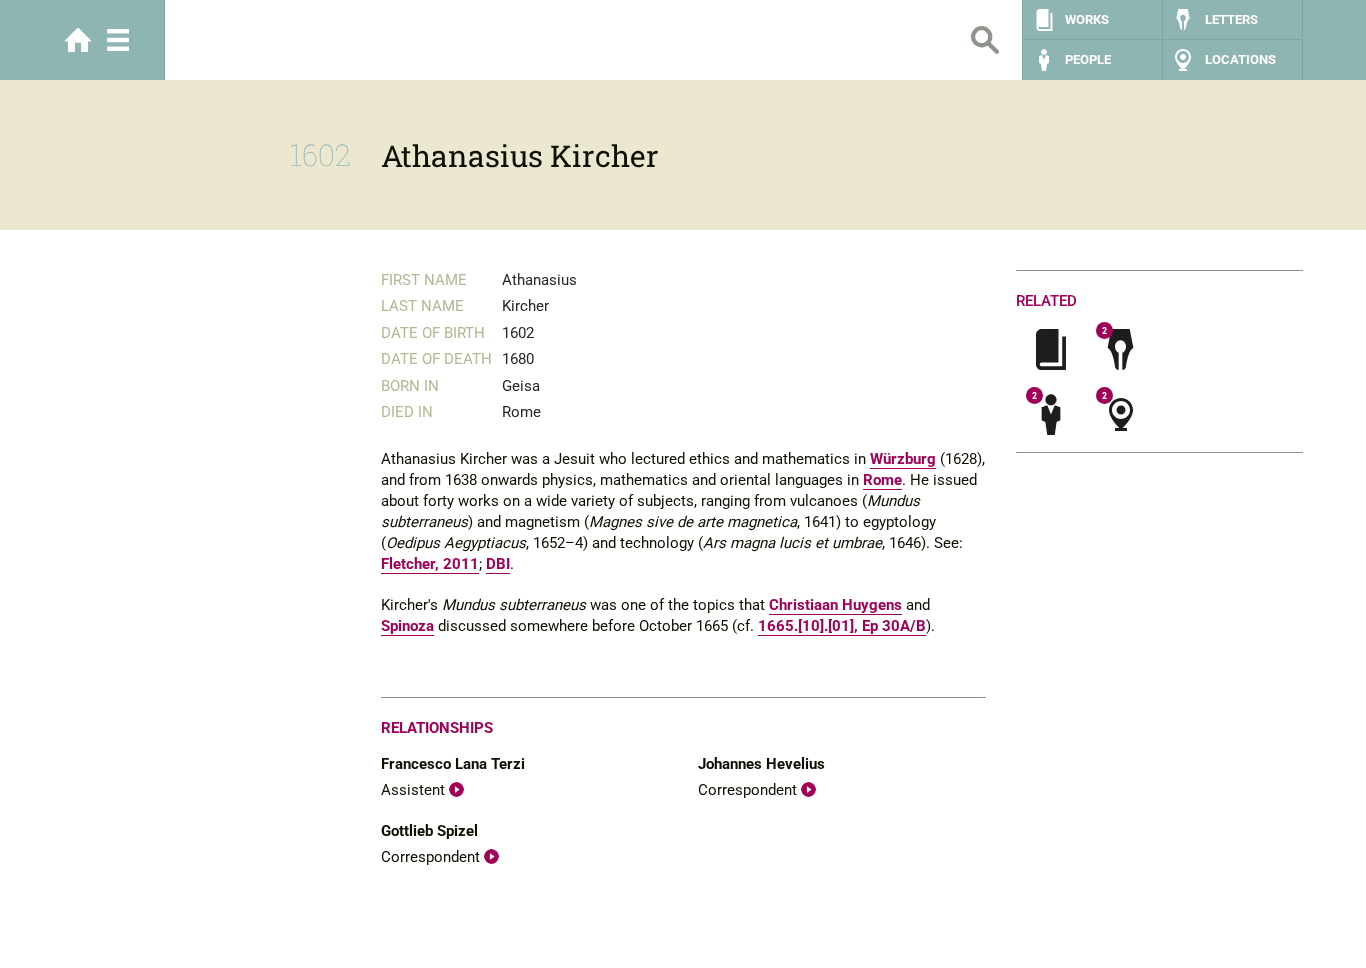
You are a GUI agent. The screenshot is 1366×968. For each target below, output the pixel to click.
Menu (118, 40)
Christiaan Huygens (835, 605)
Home (78, 40)
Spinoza (407, 626)
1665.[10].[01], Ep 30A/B (842, 626)
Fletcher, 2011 (430, 564)
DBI (498, 564)
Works (1087, 19)
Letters (1231, 19)
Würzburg (903, 459)
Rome (882, 480)
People (1088, 59)
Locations (1240, 59)
